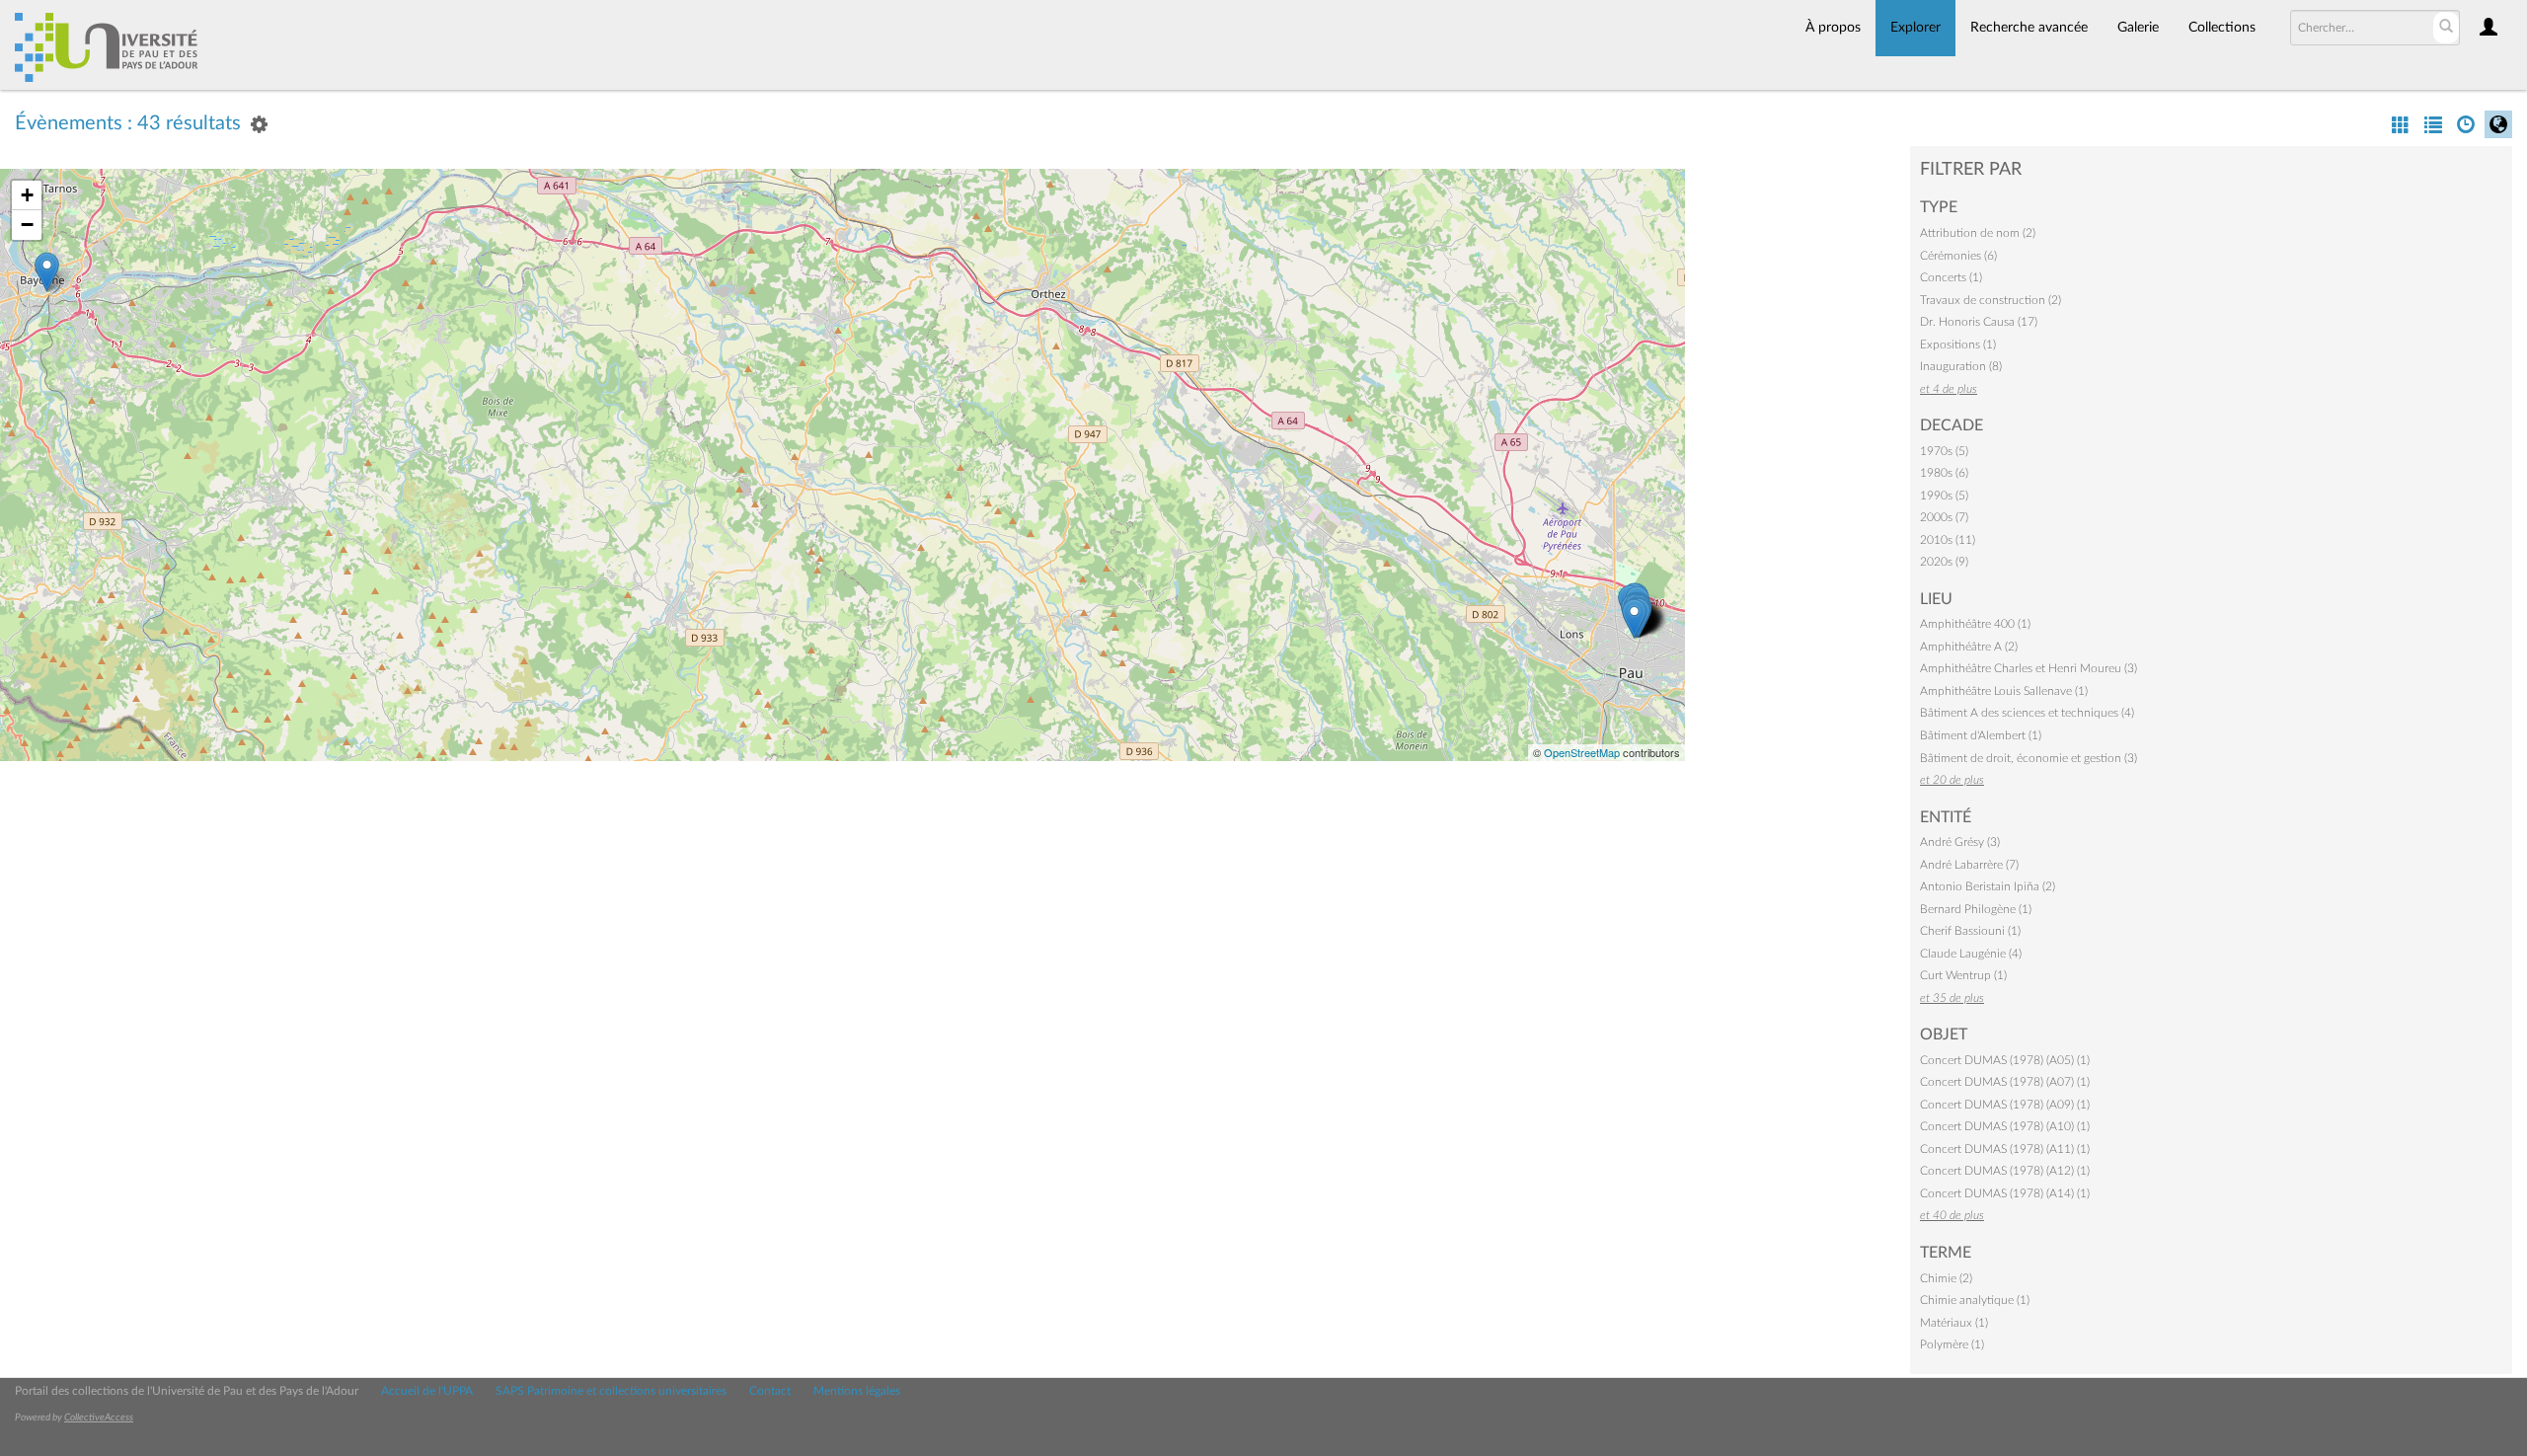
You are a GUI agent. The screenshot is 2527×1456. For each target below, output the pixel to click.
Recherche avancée (2029, 28)
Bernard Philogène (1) (1976, 909)
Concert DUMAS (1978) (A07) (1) (2005, 1082)
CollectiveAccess (99, 1418)
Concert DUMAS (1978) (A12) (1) (2005, 1171)
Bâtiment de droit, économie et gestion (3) (2029, 758)
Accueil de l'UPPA (427, 1391)
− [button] (27, 225)
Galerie (2138, 28)
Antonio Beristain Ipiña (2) (1988, 886)
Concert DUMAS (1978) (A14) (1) (2005, 1193)
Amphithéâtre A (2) (1969, 647)
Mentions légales (857, 1391)
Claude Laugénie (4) (1971, 954)
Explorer (1915, 28)
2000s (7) (1944, 517)
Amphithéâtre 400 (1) (1975, 624)
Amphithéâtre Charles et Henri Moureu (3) (2029, 668)
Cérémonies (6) (1958, 256)
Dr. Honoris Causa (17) (1979, 322)
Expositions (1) (1958, 345)
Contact (770, 1391)
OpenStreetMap (1582, 752)
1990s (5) (1944, 496)
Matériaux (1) (1954, 1323)
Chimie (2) (1946, 1278)
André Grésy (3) (1960, 842)
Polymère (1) (1952, 1344)
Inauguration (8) (1961, 366)
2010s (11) (1948, 540)
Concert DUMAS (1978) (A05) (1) (2005, 1060)
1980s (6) (1944, 473)
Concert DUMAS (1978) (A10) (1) (2005, 1126)
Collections (2222, 28)
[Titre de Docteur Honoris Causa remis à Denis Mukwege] (47, 272)
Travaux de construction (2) (1991, 300)
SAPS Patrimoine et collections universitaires (611, 1391)
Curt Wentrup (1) (1963, 975)
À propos (1833, 28)
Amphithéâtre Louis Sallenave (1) (2004, 691)
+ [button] (27, 195)
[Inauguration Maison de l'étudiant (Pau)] (1634, 618)
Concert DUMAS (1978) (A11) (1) (2005, 1149)
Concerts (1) (1951, 277)
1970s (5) (1944, 451)
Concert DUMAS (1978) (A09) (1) (2005, 1105)
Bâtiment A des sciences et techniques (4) (2027, 713)
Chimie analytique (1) (1975, 1300)
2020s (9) (1944, 562)
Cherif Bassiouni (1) (1970, 931)
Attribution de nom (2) (1978, 233)
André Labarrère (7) (1969, 865)
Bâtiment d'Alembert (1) (1981, 735)
